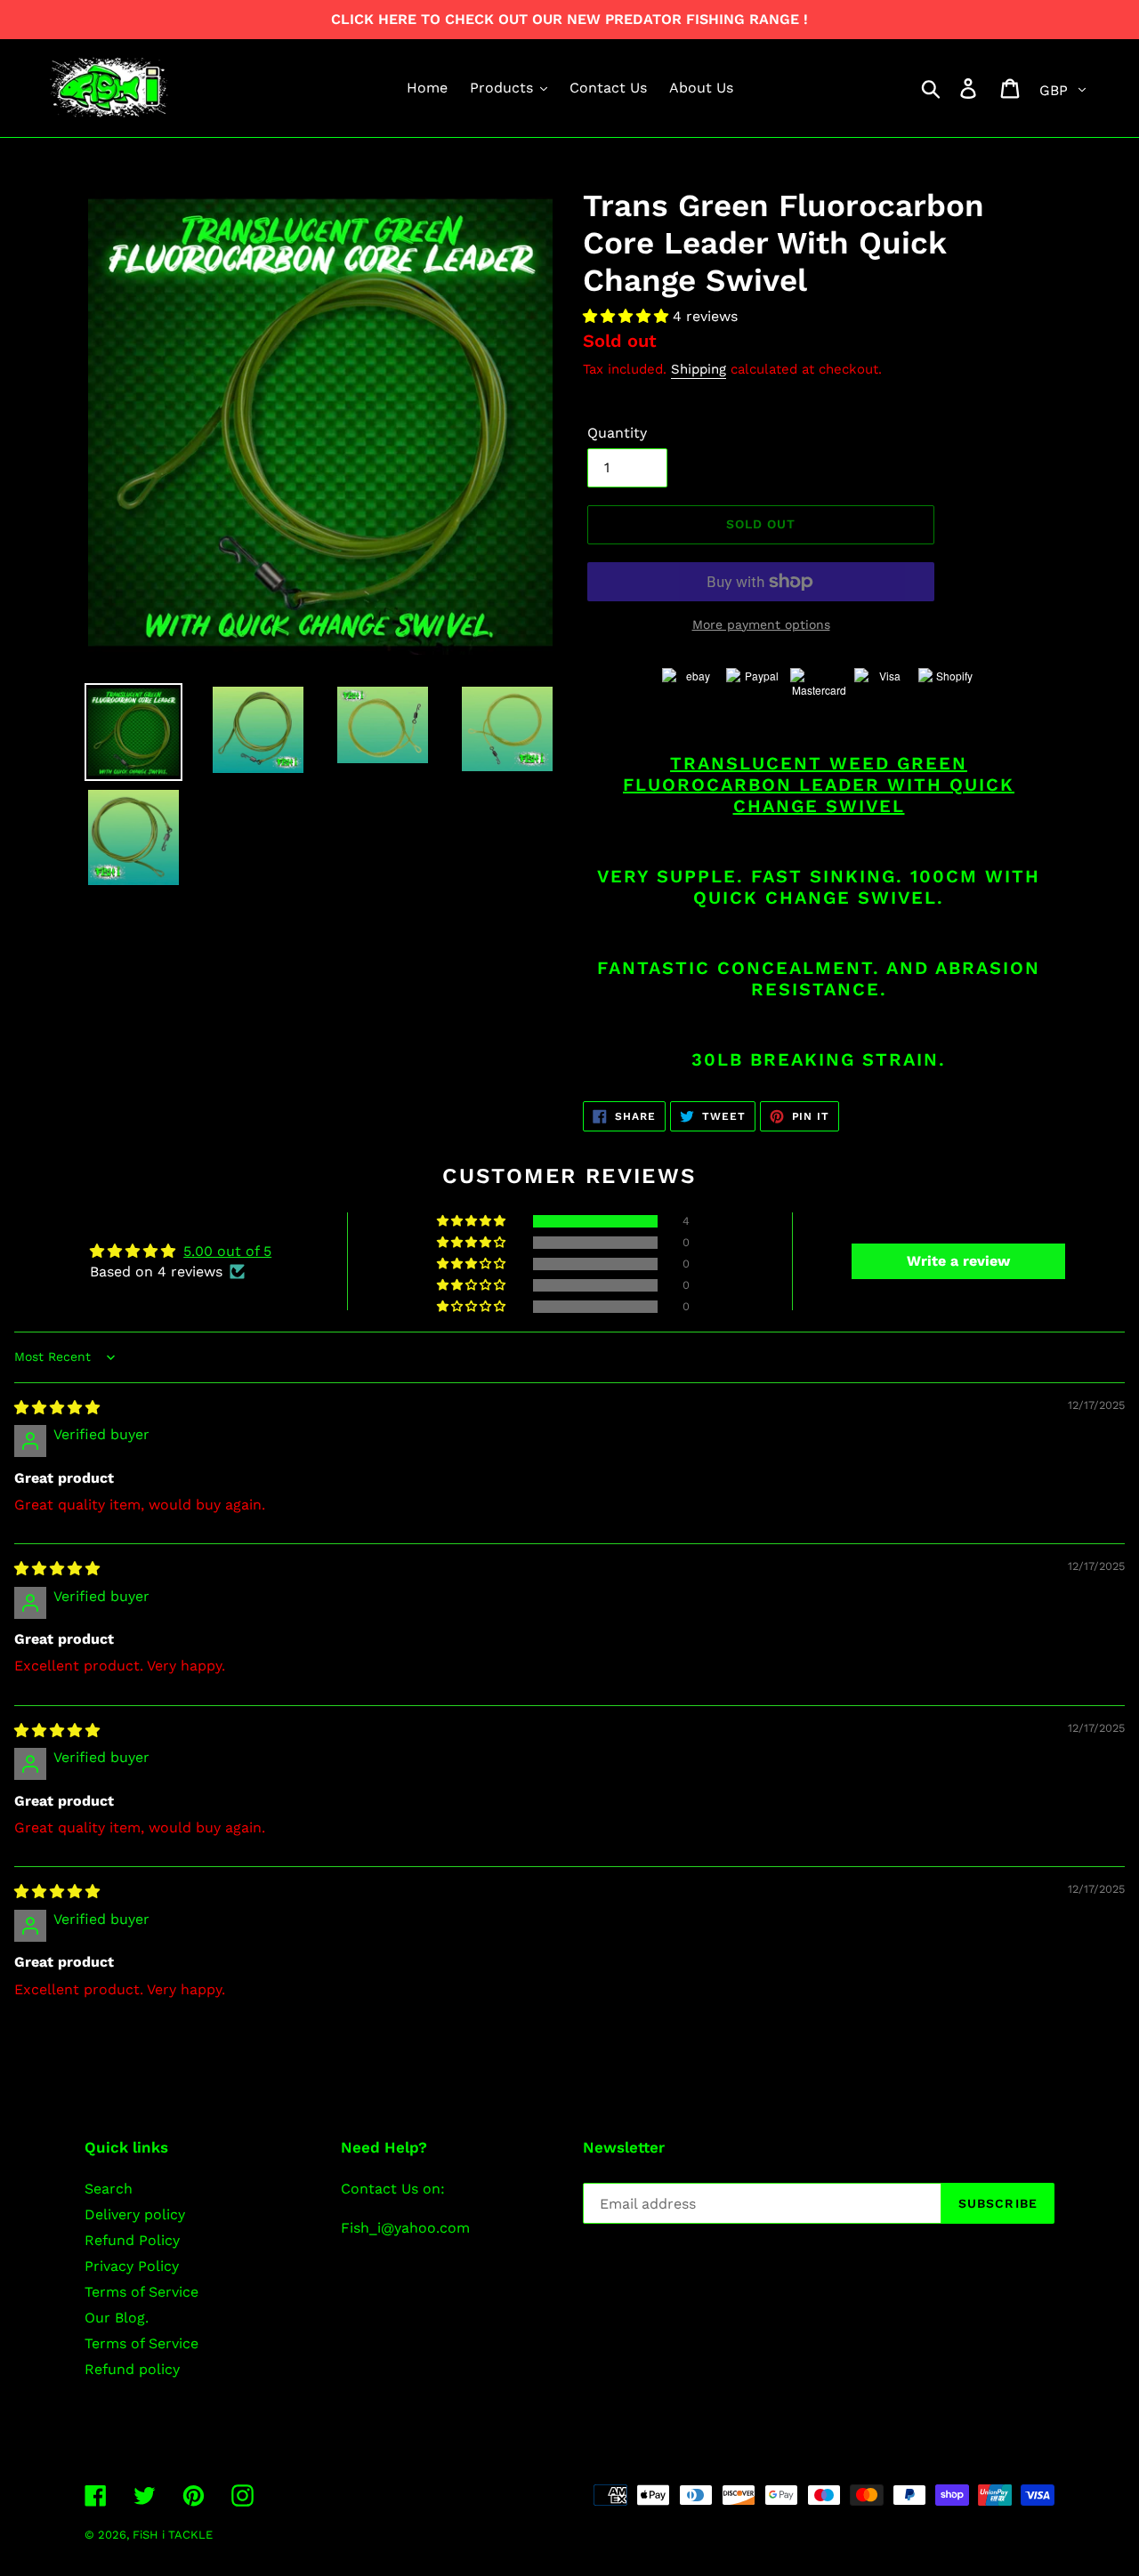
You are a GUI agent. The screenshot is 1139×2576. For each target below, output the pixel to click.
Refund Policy (132, 2240)
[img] (57, 1408)
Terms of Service (141, 2292)
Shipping (699, 369)
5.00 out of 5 (227, 1251)
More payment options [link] (761, 624)
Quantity (617, 433)
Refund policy (132, 2369)
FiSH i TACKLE (173, 2535)
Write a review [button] (958, 1261)
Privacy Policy (132, 2266)
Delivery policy (135, 2214)
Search (109, 2189)
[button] (628, 316)
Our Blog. (117, 2318)
